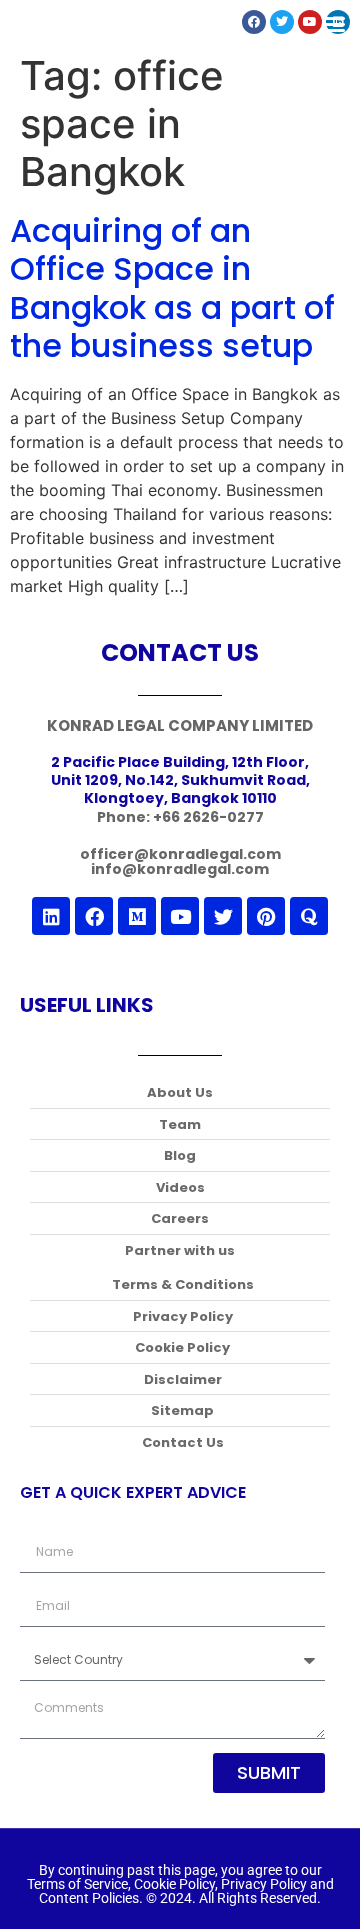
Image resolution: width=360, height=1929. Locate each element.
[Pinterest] (266, 916)
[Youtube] (180, 916)
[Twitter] (223, 916)
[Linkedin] (51, 916)
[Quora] (309, 916)
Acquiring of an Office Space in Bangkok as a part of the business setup (172, 288)
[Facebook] (94, 916)
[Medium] (137, 916)
